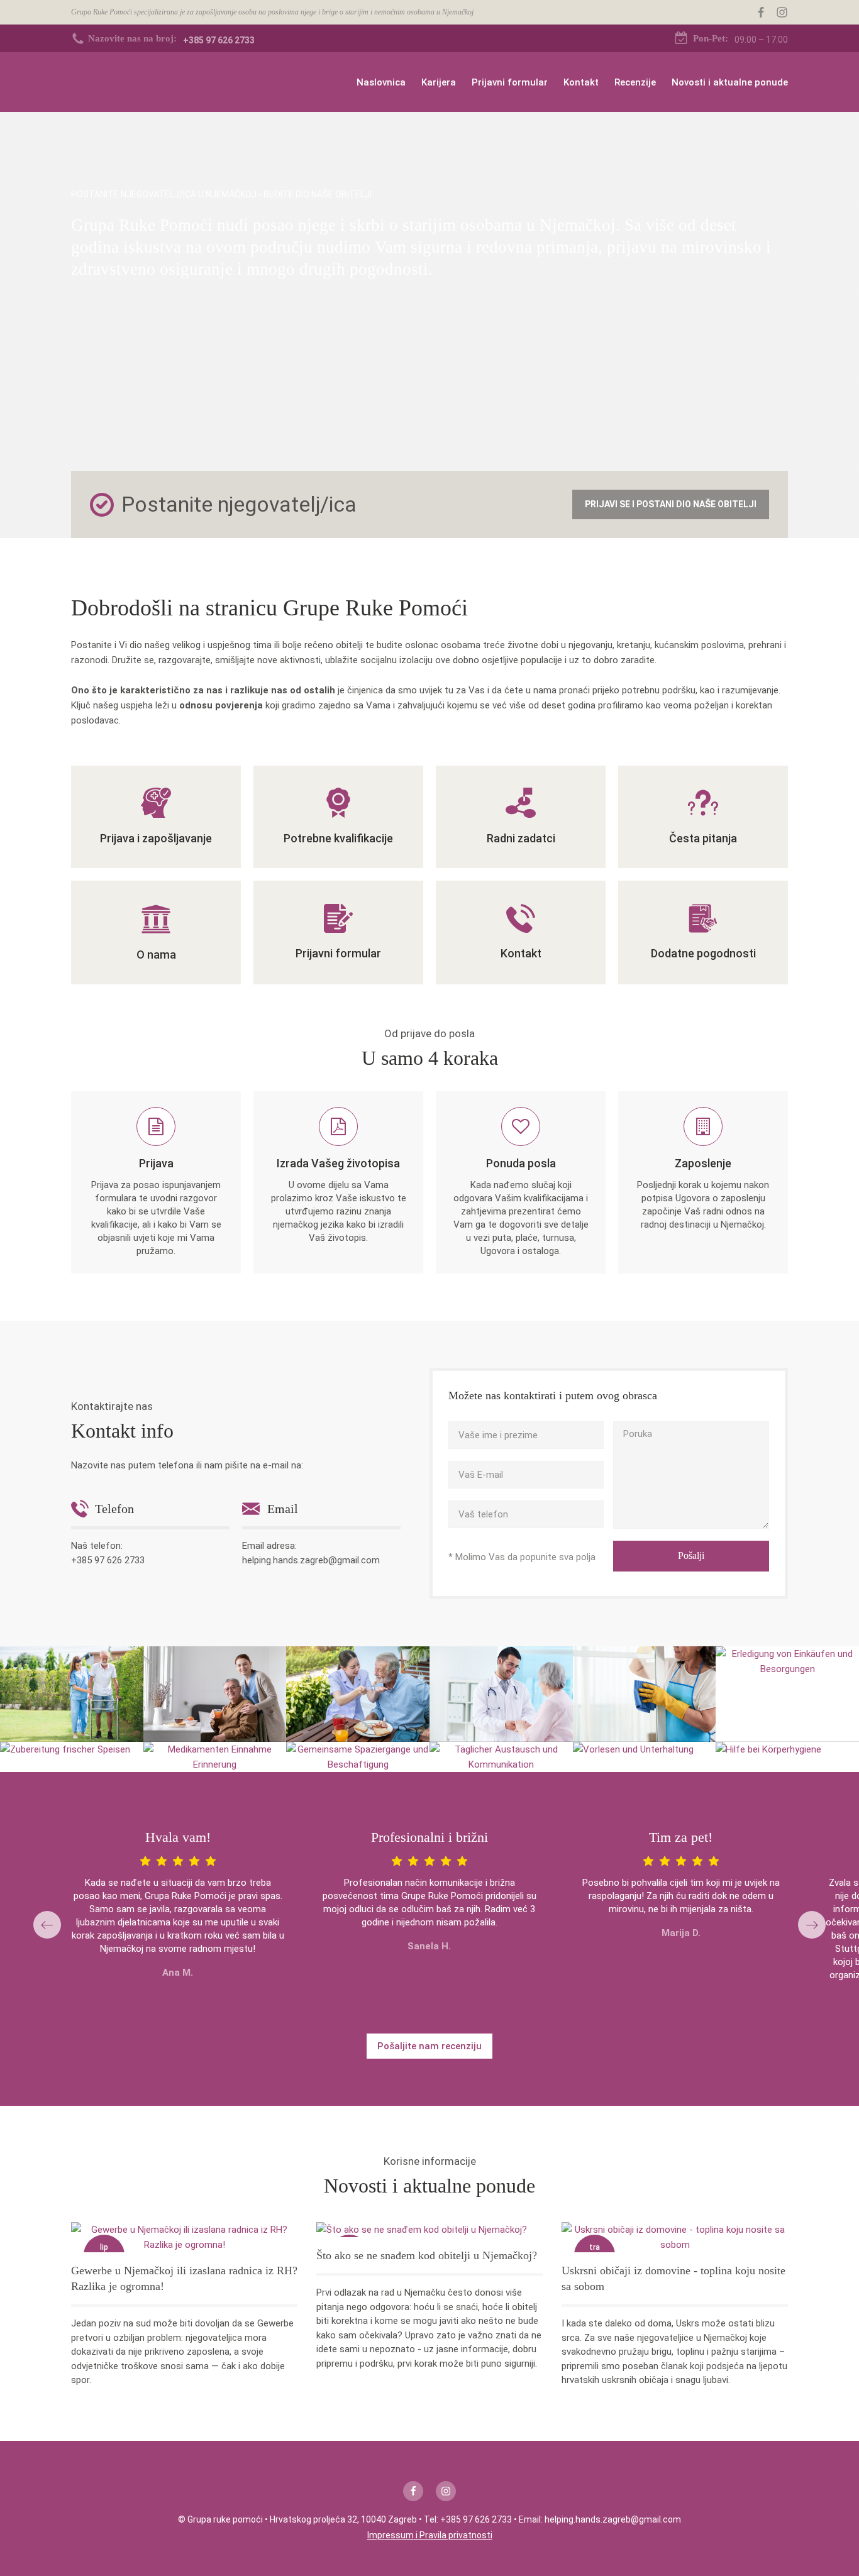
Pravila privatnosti (456, 2535)
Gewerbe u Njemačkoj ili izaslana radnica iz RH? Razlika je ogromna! (184, 2278)
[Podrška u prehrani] (358, 1694)
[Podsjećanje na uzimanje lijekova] (215, 1757)
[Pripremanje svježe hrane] (65, 1749)
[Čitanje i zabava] (633, 1749)
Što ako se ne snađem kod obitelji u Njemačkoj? (427, 2255)
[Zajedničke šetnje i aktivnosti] (358, 1757)
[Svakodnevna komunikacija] (501, 1757)
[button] (47, 1925)
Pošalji (691, 1555)
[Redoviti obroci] (215, 1694)
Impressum (391, 2535)
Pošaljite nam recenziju (429, 2046)
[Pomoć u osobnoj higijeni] (768, 1749)
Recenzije (635, 82)
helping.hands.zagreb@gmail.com (311, 1560)
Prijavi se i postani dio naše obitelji (671, 504)
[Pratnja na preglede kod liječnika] (501, 1694)
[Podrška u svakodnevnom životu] (72, 1694)
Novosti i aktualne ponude (730, 82)
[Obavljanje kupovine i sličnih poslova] (787, 1661)
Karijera (439, 82)
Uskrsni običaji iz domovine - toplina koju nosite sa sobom (673, 2278)
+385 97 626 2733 (108, 1560)
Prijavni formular (510, 82)
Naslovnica (381, 82)
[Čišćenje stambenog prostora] (645, 1694)
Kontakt (581, 82)
